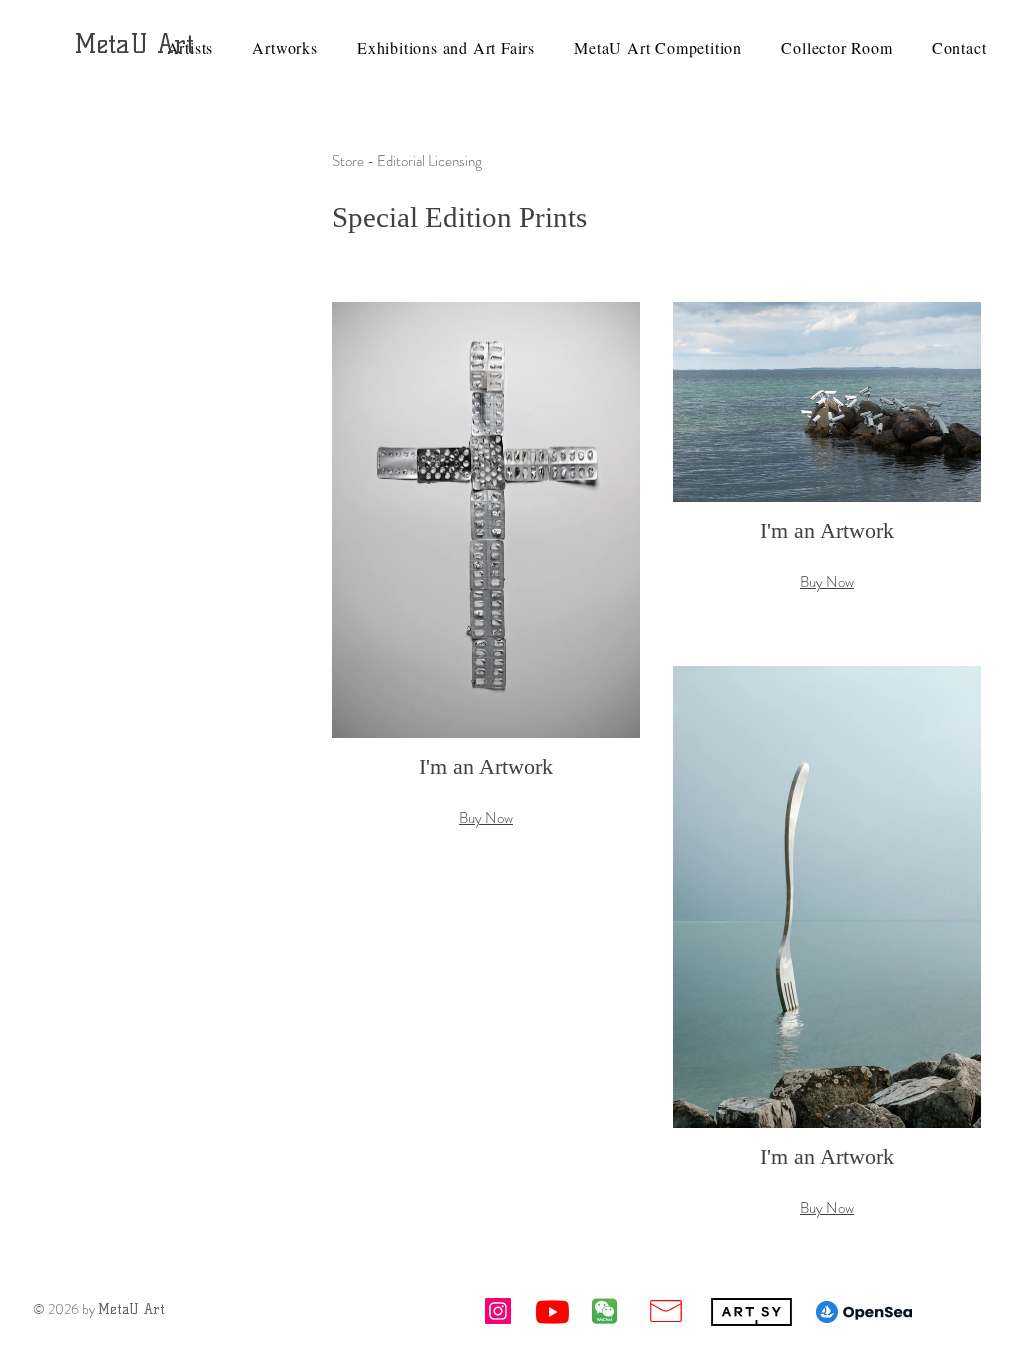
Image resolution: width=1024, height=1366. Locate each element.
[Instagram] (498, 1311)
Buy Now (486, 818)
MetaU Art (134, 44)
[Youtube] (552, 1311)
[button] (486, 585)
